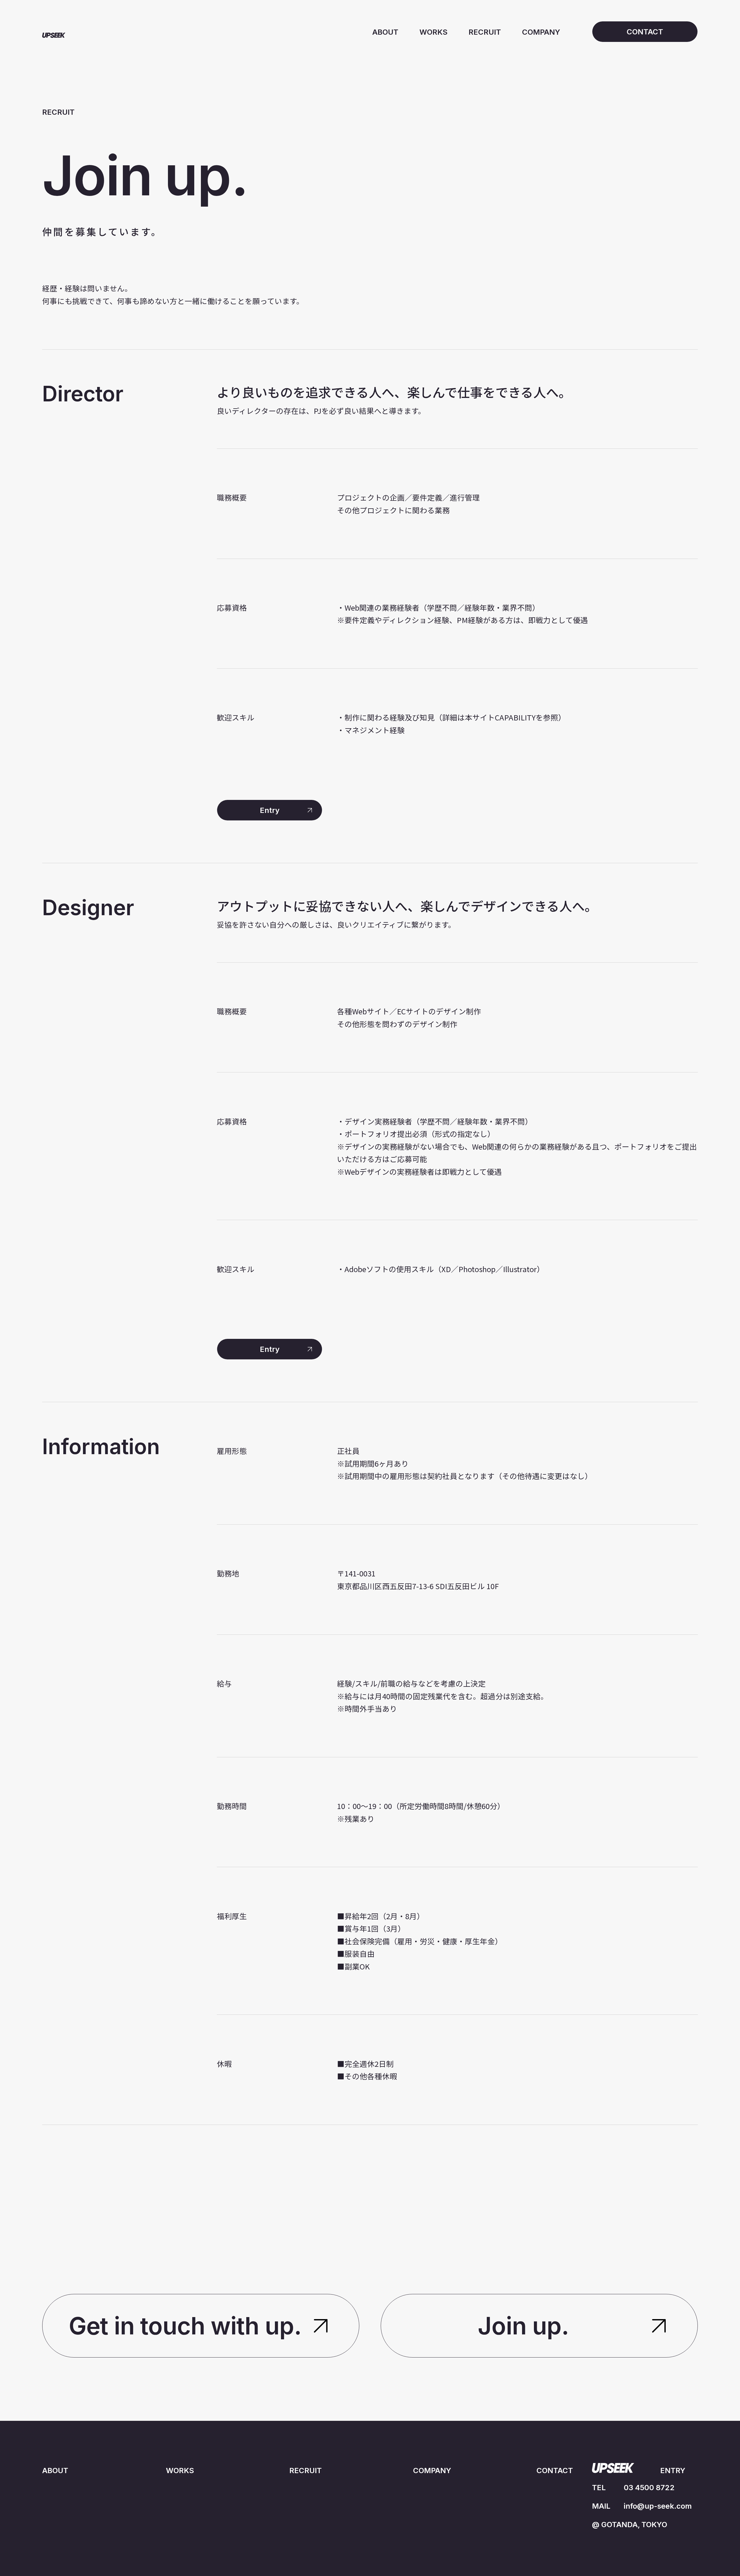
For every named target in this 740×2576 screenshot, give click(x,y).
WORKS (433, 32)
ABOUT (385, 32)
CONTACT (555, 2470)
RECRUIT (485, 32)
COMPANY (541, 32)
